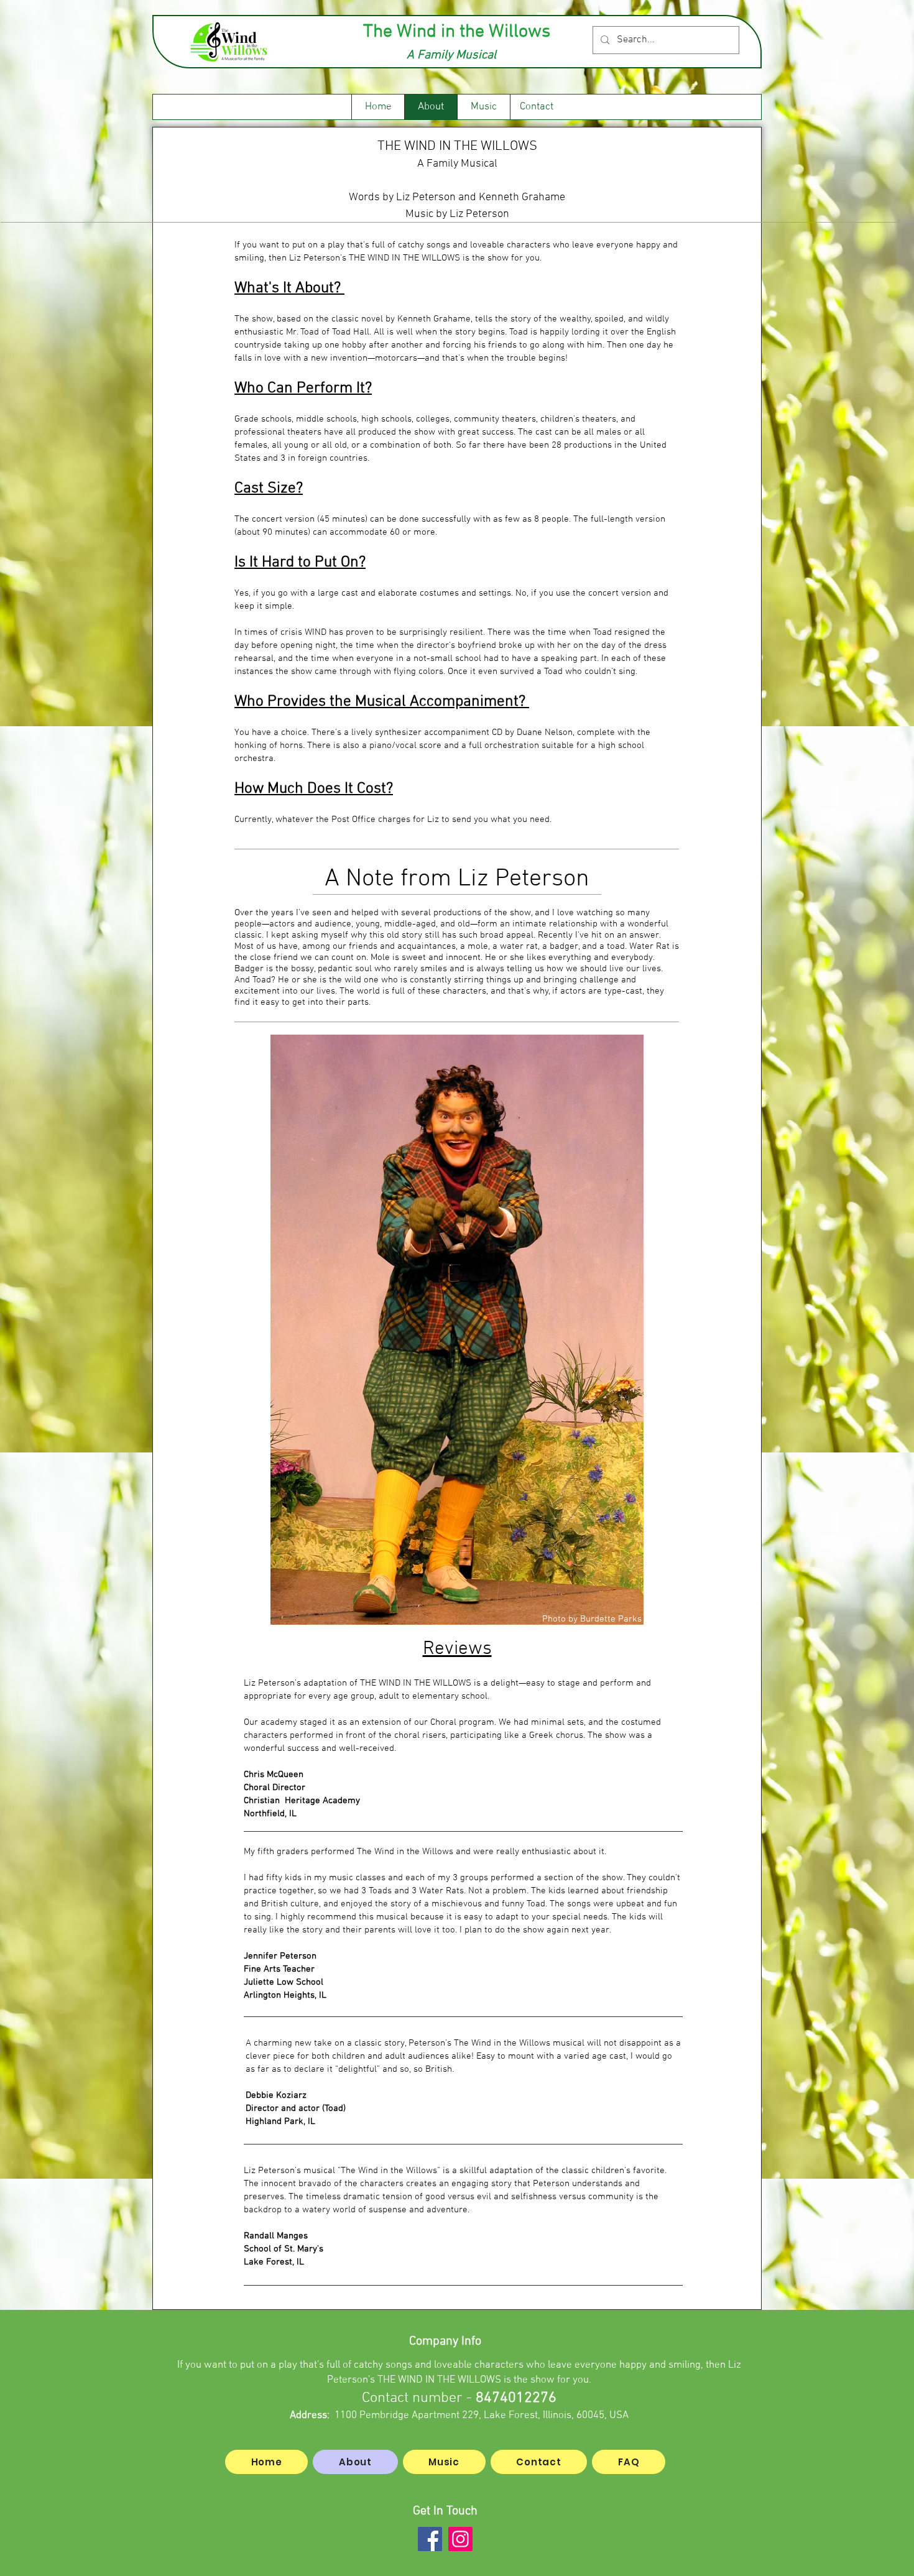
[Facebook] (430, 2539)
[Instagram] (460, 2539)
